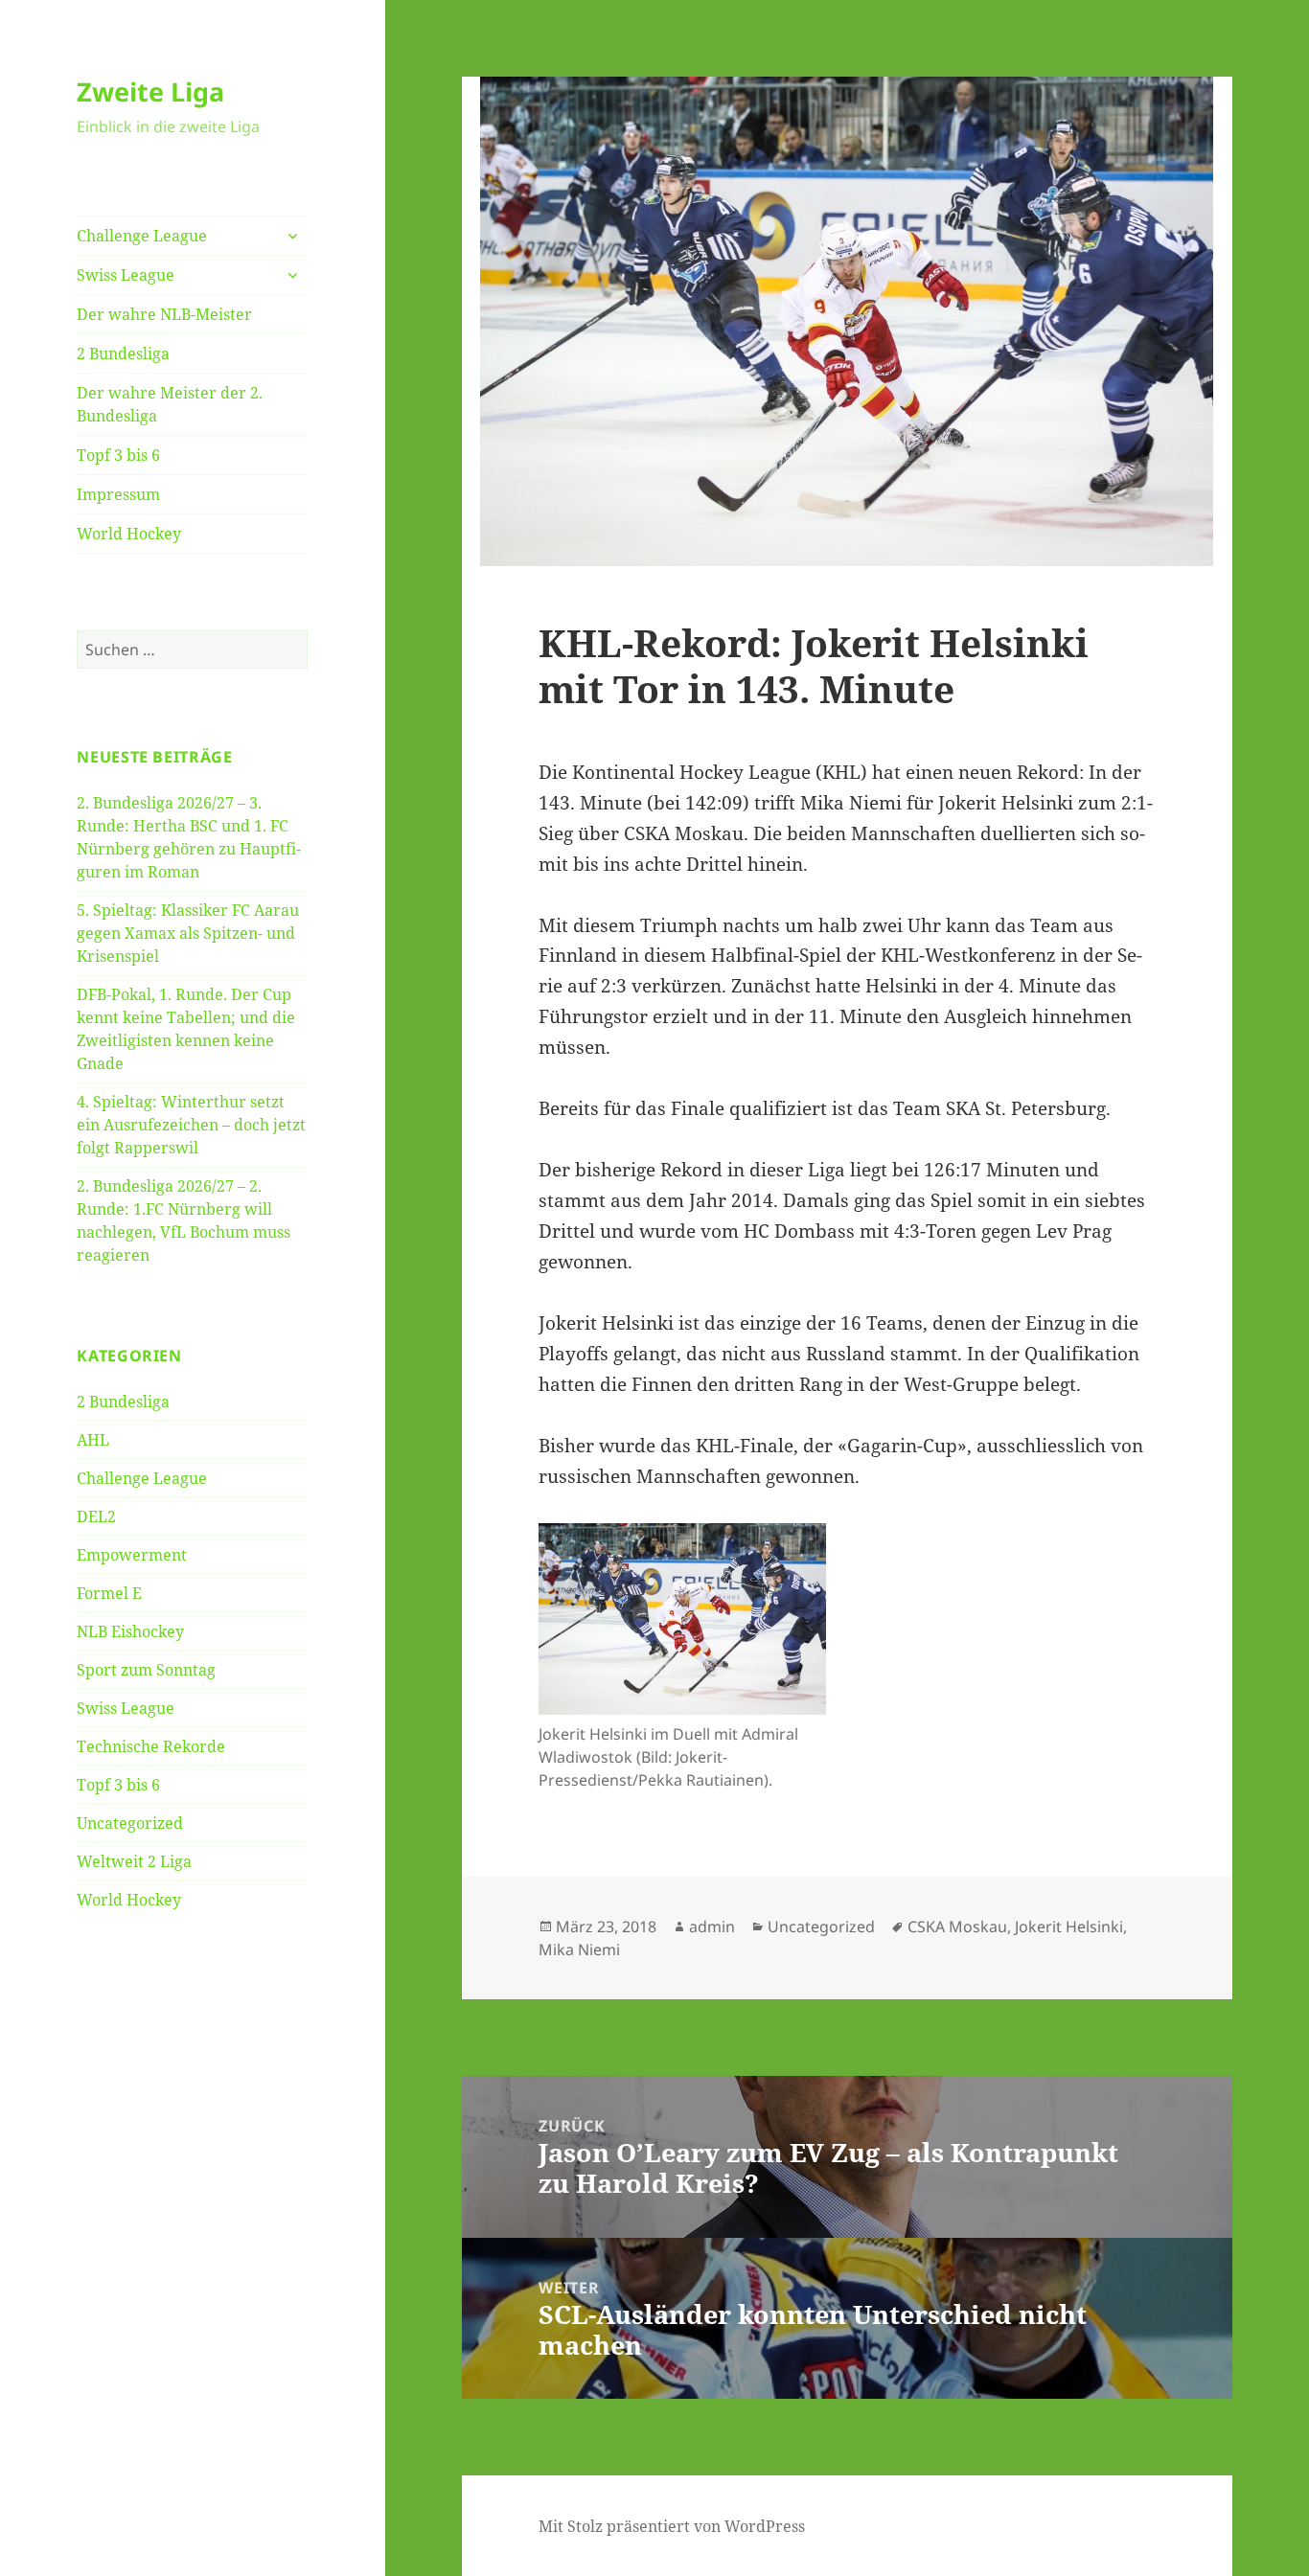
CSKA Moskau (957, 1926)
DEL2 (96, 1516)
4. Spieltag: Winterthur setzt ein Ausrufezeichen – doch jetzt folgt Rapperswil (191, 1125)
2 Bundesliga (123, 353)
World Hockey (129, 534)
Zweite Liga (150, 91)
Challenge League (142, 236)
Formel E (109, 1593)
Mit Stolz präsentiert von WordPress (672, 2526)
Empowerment (132, 1555)
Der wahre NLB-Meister (164, 314)
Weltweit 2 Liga (134, 1861)
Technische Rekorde (151, 1746)
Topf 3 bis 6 (118, 455)
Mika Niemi (579, 1949)
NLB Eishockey (130, 1631)
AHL (93, 1440)
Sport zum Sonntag (146, 1670)
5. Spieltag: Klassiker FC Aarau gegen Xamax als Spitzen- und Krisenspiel (188, 933)
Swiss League (126, 275)
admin (712, 1926)
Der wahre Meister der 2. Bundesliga (170, 404)
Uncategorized (130, 1823)
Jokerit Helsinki (1069, 1926)
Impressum (118, 494)
